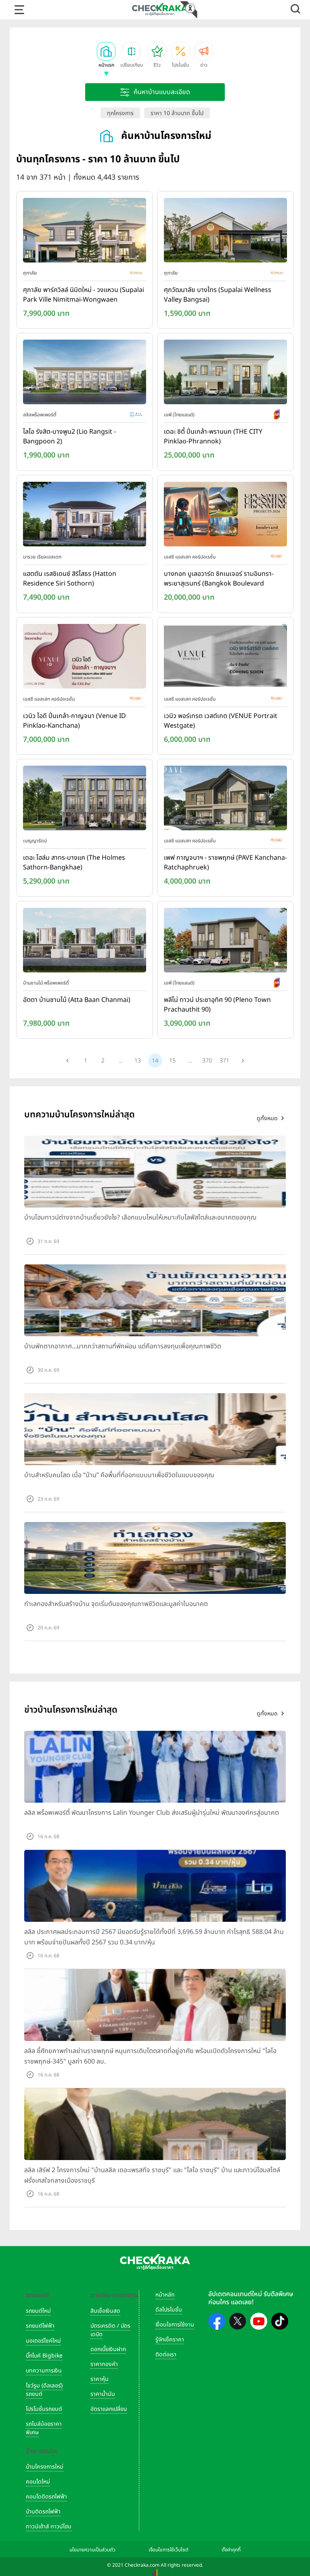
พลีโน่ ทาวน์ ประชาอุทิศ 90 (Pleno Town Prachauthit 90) (217, 1005)
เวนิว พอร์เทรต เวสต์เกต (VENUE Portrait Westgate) (221, 721)
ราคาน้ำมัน (103, 2394)
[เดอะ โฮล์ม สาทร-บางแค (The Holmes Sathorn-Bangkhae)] (85, 800)
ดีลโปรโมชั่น (169, 2310)
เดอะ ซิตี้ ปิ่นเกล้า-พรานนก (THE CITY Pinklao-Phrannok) (213, 437)
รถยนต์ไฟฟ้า (40, 2326)
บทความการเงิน (44, 2371)
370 (207, 1061)
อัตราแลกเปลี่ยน (109, 2409)
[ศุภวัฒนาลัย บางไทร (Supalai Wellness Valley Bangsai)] (225, 232)
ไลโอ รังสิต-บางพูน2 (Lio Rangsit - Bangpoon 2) (69, 437)
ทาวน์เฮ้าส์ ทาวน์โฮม (49, 2527)
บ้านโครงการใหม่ (45, 2467)
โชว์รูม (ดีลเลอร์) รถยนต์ (44, 2390)
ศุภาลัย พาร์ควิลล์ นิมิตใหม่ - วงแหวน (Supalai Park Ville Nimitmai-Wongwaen (84, 295)
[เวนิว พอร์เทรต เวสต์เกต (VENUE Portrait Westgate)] (225, 658)
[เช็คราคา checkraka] (160, 9)
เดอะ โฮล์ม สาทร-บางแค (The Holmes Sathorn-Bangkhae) (74, 863)
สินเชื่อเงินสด (105, 2311)
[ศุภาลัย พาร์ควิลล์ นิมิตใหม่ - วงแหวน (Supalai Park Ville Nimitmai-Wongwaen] (85, 232)
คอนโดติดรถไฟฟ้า (46, 2497)
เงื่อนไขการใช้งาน (175, 2325)
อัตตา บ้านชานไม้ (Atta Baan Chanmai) (77, 1000)
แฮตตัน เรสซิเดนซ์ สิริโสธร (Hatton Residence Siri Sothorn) (70, 579)
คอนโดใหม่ (38, 2482)
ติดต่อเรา (166, 2355)
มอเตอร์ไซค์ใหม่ (43, 2341)
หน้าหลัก (165, 2295)
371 (224, 1061)
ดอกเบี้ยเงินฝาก (108, 2349)
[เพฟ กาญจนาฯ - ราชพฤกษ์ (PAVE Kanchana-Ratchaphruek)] (225, 800)
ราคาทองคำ (104, 2364)
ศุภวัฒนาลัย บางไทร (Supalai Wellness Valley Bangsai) (218, 295)
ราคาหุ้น (99, 2379)
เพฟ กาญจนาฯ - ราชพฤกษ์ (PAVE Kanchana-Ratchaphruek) (225, 863)
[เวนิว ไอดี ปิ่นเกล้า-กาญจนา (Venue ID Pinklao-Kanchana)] (85, 658)
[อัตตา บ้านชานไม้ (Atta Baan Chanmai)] (85, 942)
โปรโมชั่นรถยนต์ (44, 2409)
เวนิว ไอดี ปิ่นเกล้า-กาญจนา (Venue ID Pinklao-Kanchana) (74, 721)
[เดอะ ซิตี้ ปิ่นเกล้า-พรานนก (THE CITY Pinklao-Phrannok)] (225, 374)
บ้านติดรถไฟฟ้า (43, 2512)
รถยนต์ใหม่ (38, 2311)
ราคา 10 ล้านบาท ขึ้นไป (177, 113)
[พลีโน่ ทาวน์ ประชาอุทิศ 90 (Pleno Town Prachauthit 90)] (225, 942)
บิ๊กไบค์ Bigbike (44, 2356)
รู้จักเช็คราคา (170, 2340)
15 (172, 1061)
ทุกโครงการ (120, 113)
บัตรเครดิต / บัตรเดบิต (110, 2330)
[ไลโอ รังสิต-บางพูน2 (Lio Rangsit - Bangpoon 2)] (85, 374)
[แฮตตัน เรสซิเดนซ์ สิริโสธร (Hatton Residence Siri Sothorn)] (85, 516)
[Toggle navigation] (19, 10)
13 (138, 1061)
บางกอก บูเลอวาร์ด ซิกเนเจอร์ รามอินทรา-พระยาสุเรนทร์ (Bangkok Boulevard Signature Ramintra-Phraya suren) (219, 579)
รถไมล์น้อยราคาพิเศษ (44, 2428)
